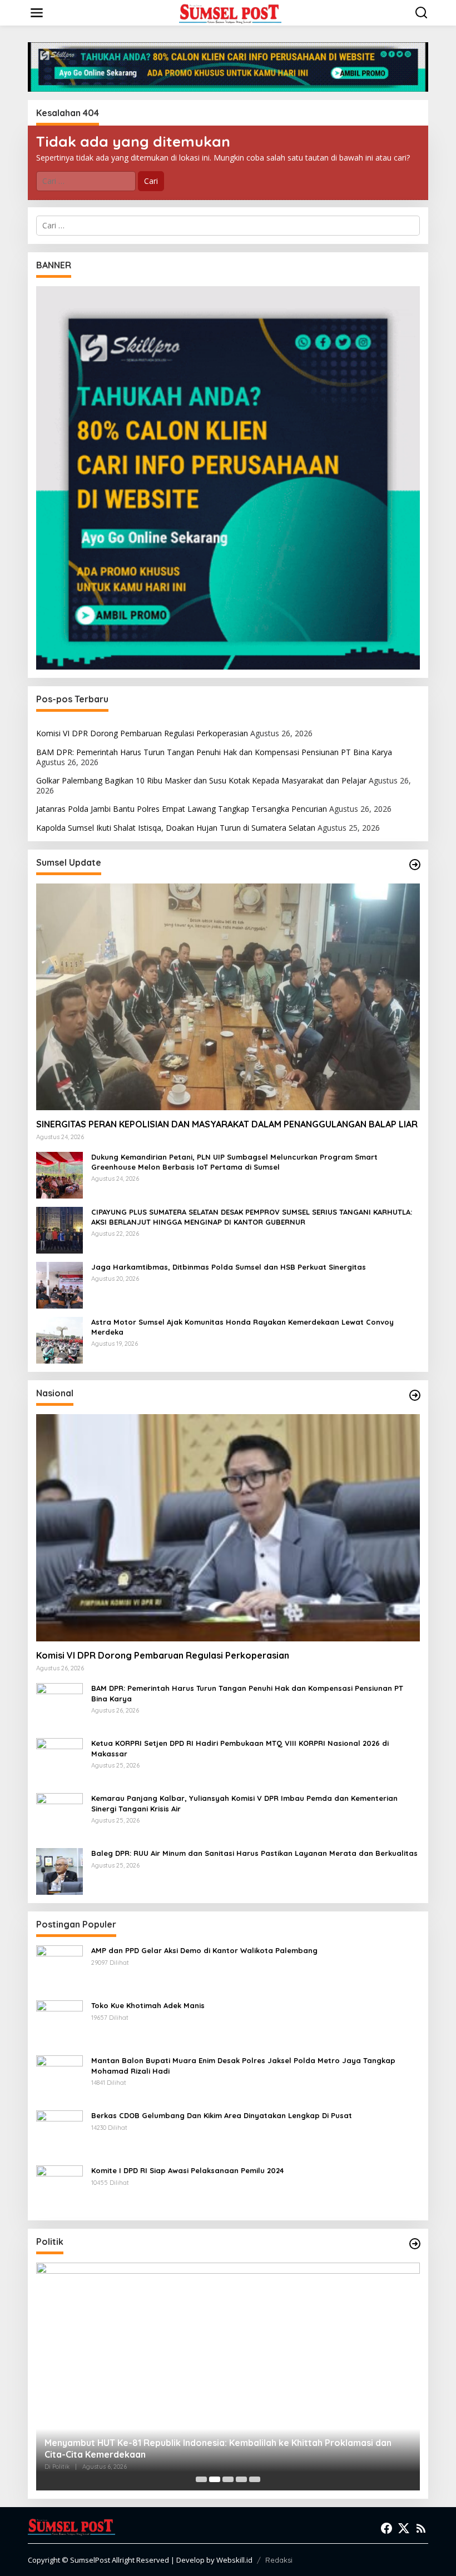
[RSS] (421, 2528)
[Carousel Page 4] (241, 2479)
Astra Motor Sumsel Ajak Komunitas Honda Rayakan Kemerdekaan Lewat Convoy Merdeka (242, 1327)
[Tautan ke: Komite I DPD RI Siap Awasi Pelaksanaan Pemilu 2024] (60, 2188)
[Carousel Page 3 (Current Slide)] (228, 2479)
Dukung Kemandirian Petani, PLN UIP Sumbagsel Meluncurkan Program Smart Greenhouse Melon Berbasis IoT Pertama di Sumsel (234, 1162)
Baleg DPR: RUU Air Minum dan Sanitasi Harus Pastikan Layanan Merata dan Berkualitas (254, 1853)
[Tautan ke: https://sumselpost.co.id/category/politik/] (415, 2244)
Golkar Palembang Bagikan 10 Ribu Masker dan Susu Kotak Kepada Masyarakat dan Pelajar (201, 780)
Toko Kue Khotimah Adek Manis (148, 2005)
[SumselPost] (230, 13)
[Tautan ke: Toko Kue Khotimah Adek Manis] (60, 2023)
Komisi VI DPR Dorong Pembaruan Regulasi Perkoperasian (142, 733)
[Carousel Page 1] (201, 2479)
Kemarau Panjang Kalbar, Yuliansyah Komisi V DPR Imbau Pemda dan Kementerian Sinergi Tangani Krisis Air (244, 1803)
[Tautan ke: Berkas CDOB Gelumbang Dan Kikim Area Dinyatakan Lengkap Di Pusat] (60, 2133)
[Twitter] (404, 2528)
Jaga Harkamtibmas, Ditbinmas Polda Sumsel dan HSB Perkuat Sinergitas (229, 1267)
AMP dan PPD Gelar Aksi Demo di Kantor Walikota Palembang (204, 1950)
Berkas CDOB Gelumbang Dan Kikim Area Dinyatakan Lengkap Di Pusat (222, 2115)
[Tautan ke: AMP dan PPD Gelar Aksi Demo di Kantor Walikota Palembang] (60, 1968)
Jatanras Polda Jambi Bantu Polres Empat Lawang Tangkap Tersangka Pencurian (182, 809)
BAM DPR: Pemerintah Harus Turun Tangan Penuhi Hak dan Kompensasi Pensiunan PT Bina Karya (214, 752)
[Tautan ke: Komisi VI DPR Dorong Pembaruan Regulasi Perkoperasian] (228, 1528)
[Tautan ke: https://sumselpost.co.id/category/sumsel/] (415, 865)
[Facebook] (386, 2528)
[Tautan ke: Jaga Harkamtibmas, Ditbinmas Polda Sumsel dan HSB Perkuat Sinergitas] (60, 1284)
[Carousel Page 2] (215, 2479)
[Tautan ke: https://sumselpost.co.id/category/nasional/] (415, 1395)
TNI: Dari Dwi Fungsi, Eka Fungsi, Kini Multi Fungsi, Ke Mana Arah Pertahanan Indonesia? (206, 2448)
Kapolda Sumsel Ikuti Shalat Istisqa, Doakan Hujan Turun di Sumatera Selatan (176, 828)
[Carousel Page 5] (255, 2479)
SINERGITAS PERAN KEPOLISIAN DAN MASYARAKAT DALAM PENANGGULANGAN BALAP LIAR (227, 1124)
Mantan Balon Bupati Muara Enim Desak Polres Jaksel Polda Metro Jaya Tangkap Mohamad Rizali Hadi (243, 2065)
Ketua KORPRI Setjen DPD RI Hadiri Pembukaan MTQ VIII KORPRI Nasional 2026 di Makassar (240, 1748)
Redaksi (279, 2560)
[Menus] (37, 13)
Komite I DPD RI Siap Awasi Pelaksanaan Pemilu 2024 (187, 2170)
